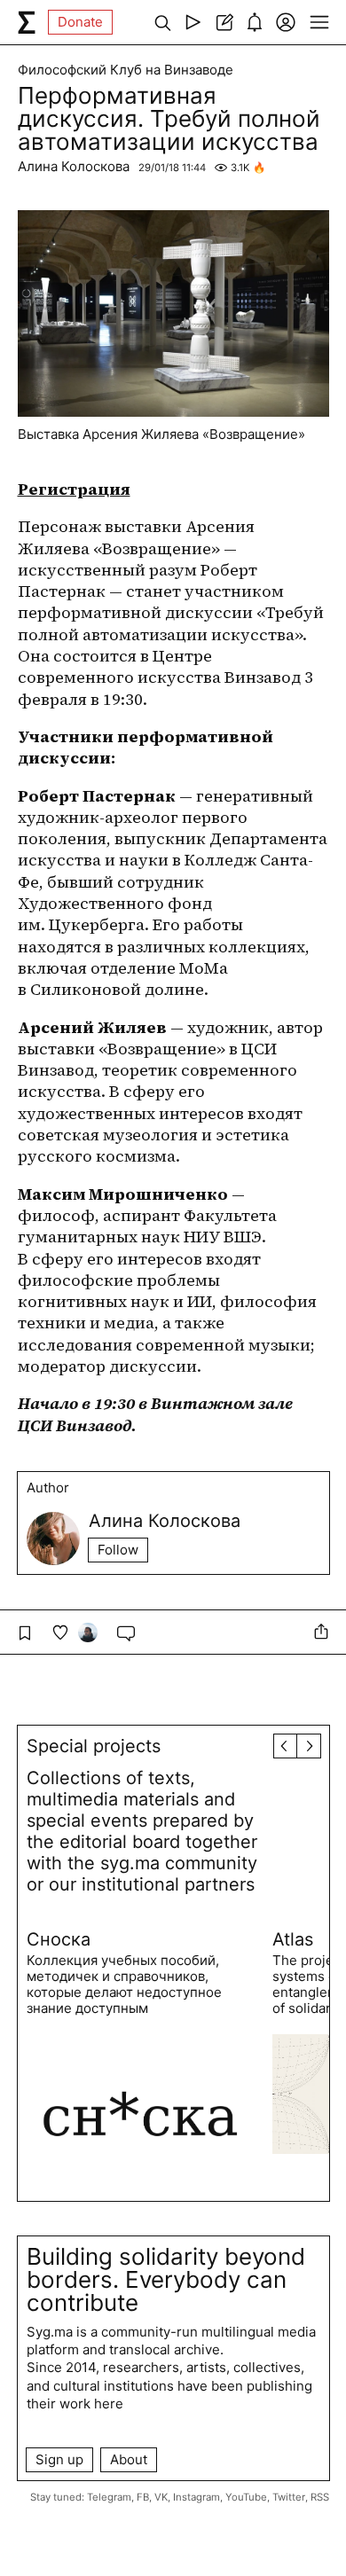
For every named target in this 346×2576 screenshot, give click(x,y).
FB (143, 2497)
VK (161, 2497)
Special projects (94, 1746)
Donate (80, 22)
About (129, 2459)
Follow (118, 1550)
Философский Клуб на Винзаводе (126, 70)
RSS (320, 2497)
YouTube (246, 2497)
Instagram (197, 2497)
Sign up (59, 2459)
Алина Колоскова (74, 166)
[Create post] (224, 22)
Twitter (289, 2497)
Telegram (109, 2497)
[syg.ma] (27, 22)
